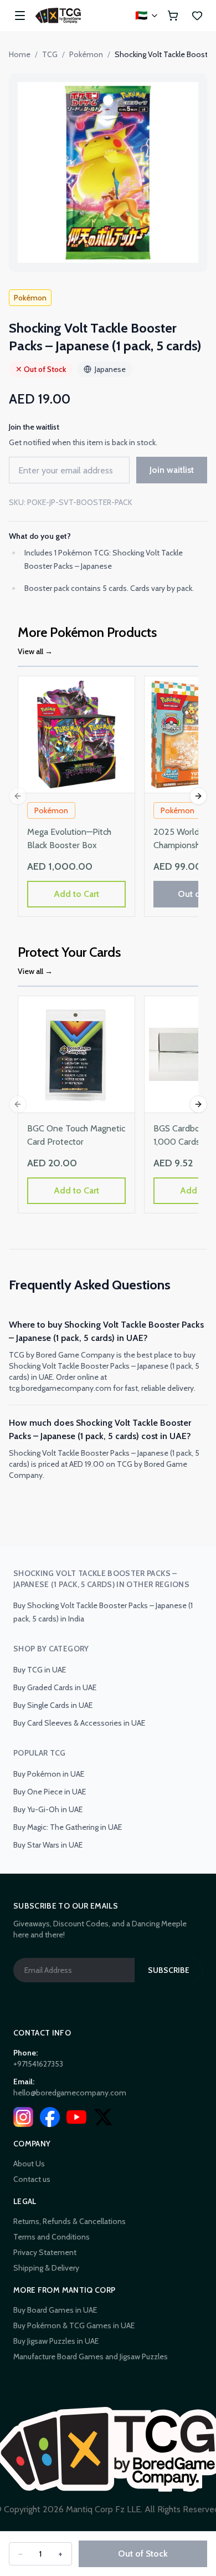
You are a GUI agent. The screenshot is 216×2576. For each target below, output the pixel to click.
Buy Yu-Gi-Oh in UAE (48, 1809)
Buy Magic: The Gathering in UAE (68, 1827)
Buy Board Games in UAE (55, 2310)
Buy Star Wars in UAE (48, 1845)
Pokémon (86, 54)
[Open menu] (20, 16)
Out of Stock (143, 2554)
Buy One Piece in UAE (50, 1792)
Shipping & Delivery (46, 2268)
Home (20, 54)
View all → (35, 651)
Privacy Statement (45, 2252)
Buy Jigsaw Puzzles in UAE (56, 2341)
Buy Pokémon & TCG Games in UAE (74, 2325)
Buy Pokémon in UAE (49, 1774)
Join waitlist (172, 470)
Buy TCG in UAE (40, 1670)
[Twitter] (103, 2117)
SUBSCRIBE (169, 1970)
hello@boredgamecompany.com (70, 2093)
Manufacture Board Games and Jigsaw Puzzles (91, 2356)
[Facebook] (50, 2117)
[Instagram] (23, 2117)
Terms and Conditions (52, 2237)
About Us (29, 2164)
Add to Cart (76, 894)
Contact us (32, 2179)
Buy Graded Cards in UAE (55, 1687)
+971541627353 (38, 2064)
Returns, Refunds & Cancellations (70, 2221)
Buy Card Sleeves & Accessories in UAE (79, 1723)
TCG (50, 54)
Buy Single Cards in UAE (53, 1705)
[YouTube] (76, 2117)
